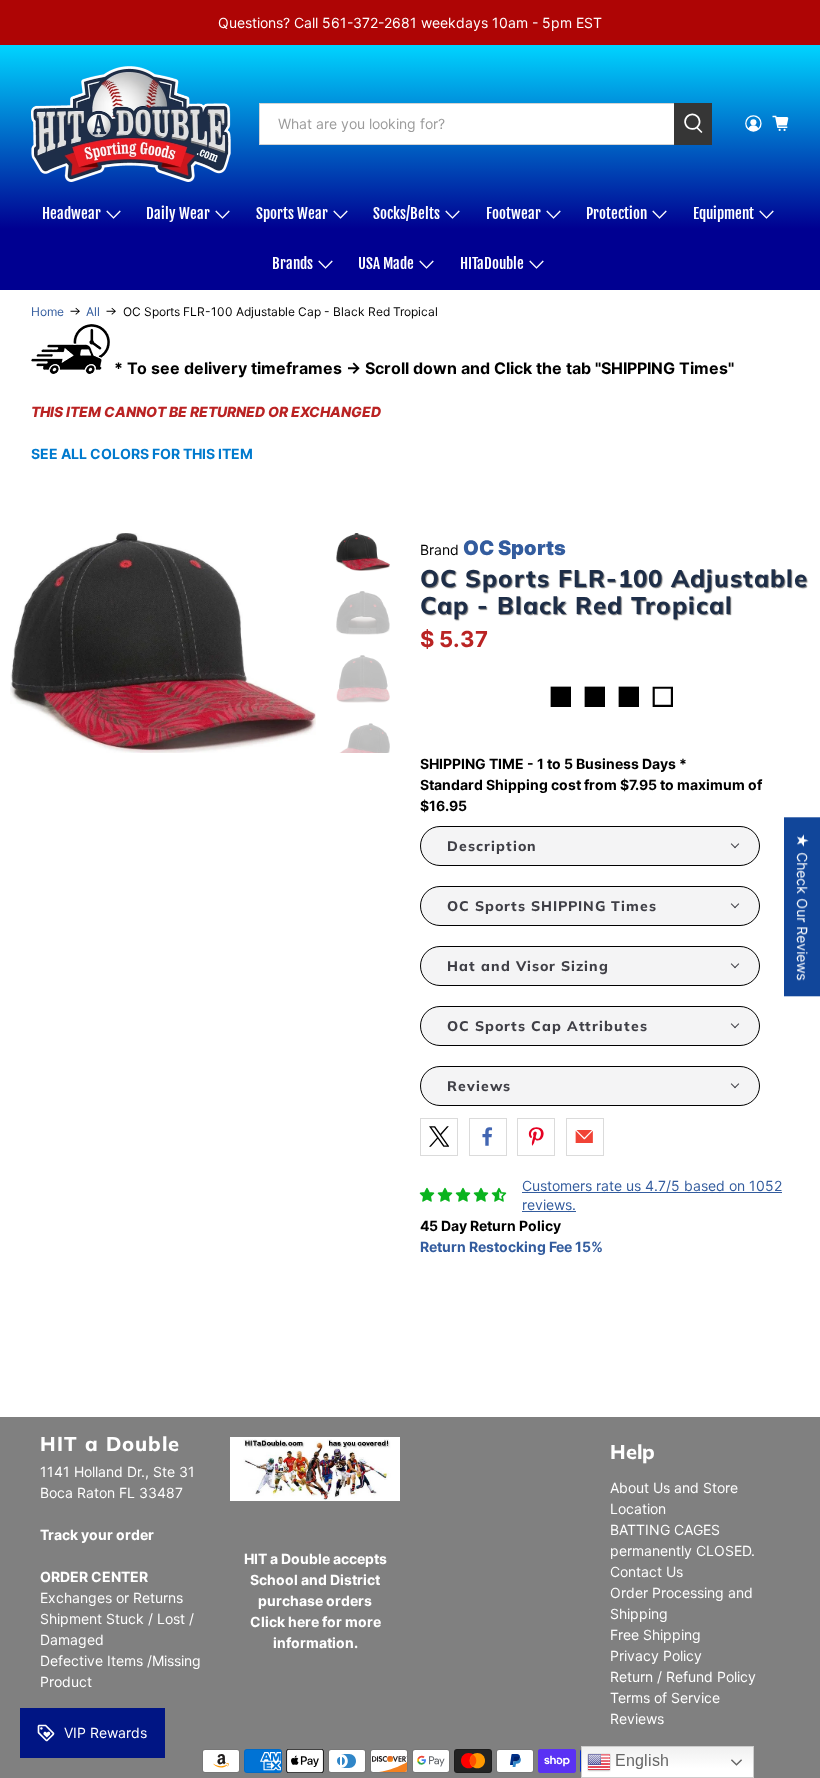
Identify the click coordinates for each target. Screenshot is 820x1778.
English (640, 1760)
